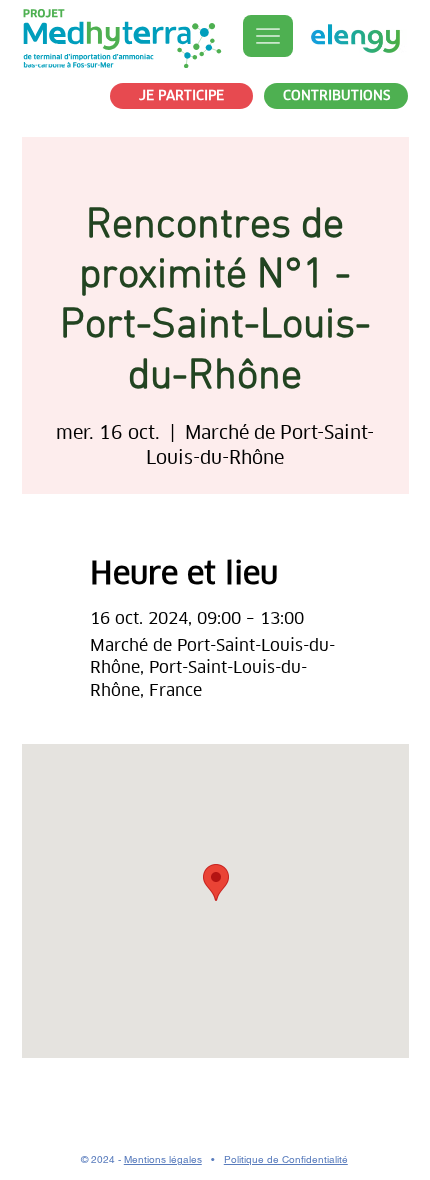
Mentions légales (163, 1159)
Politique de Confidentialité (286, 1159)
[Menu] (268, 36)
